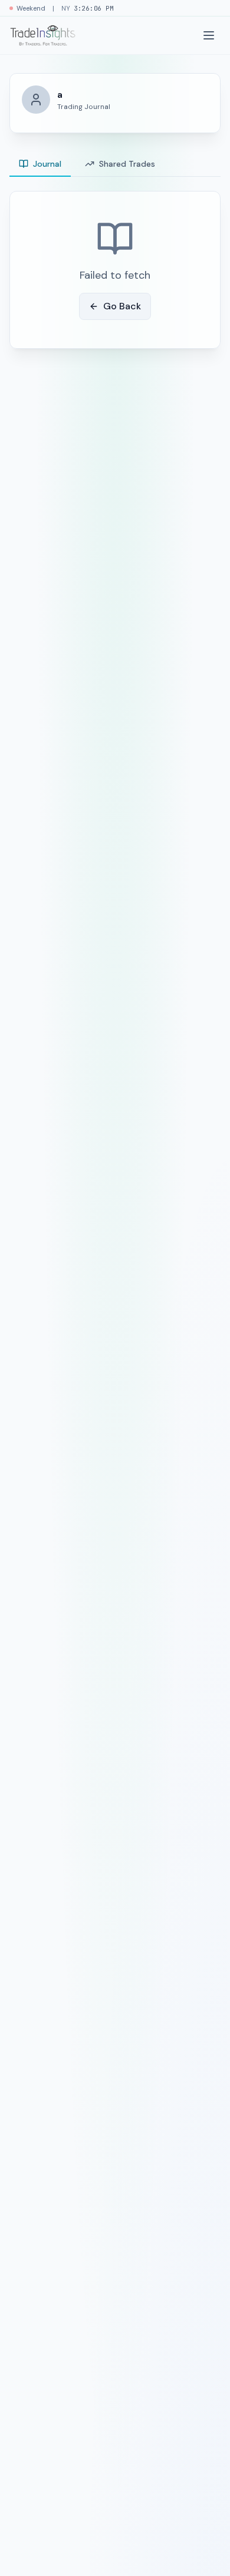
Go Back (122, 306)
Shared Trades (127, 164)
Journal (47, 164)
